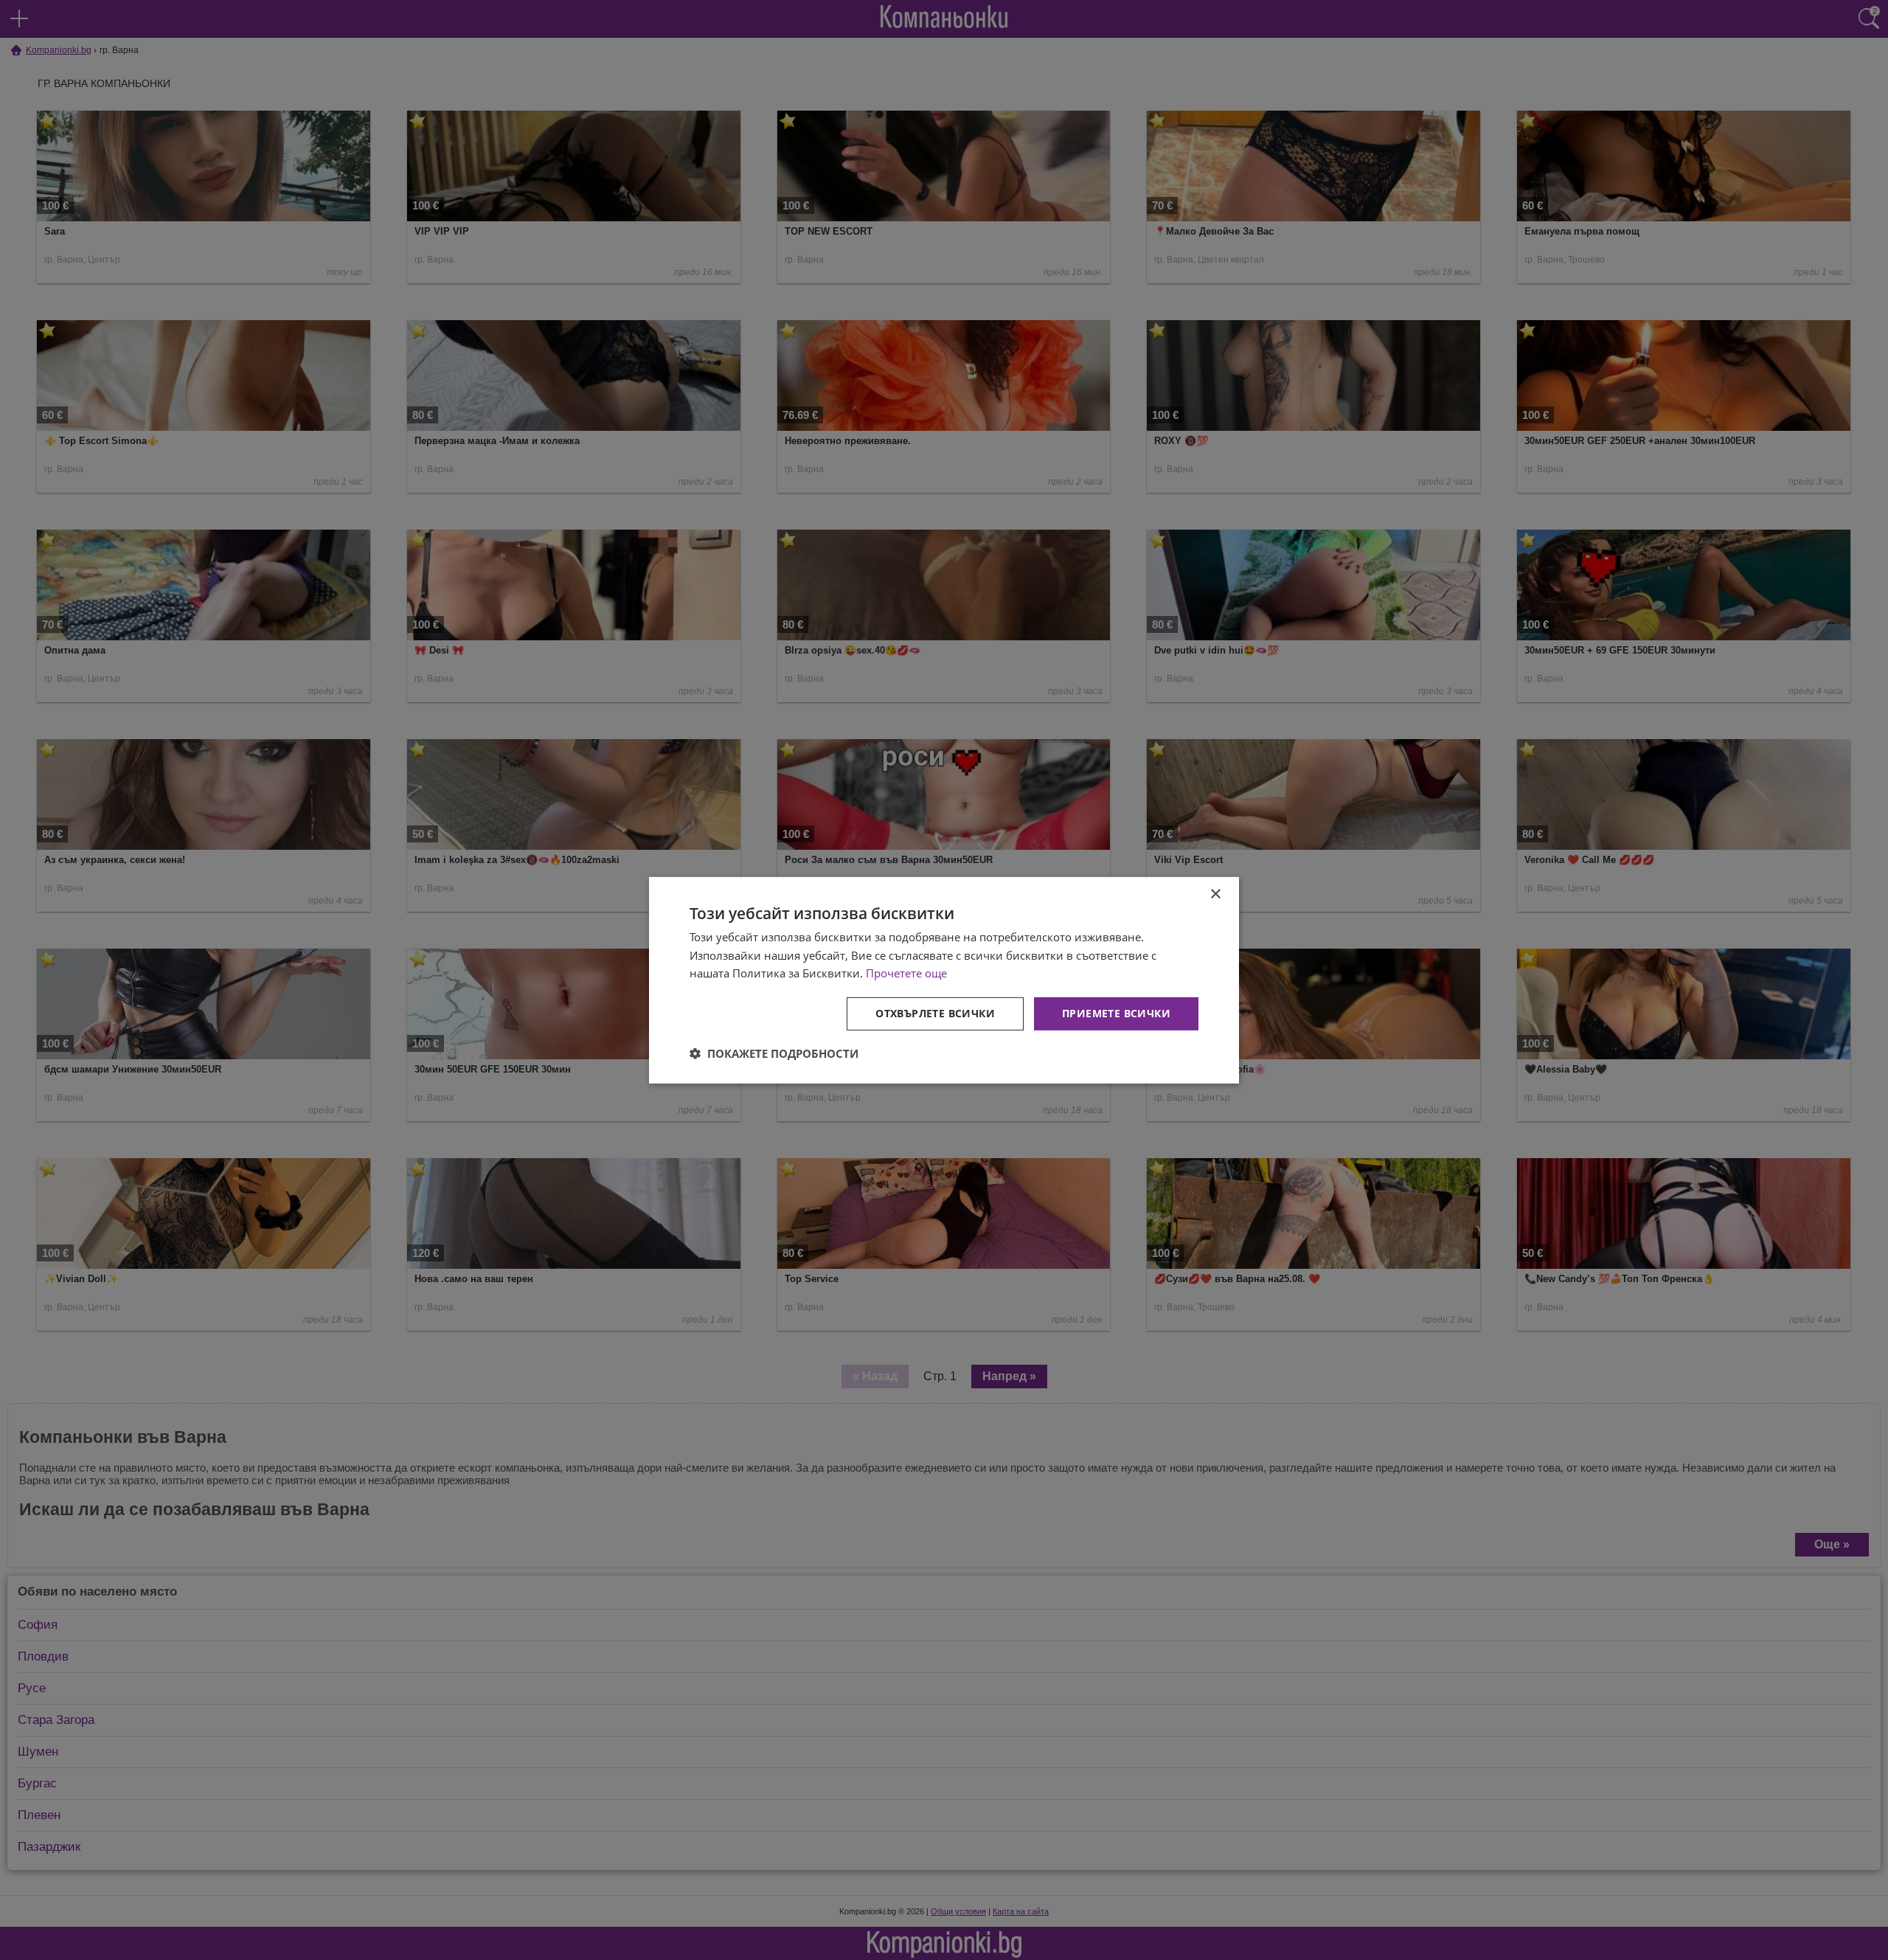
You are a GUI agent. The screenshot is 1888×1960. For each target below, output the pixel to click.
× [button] (1215, 894)
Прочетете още (906, 973)
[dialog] (944, 980)
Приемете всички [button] (1116, 1013)
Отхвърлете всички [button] (935, 1013)
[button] (774, 1053)
